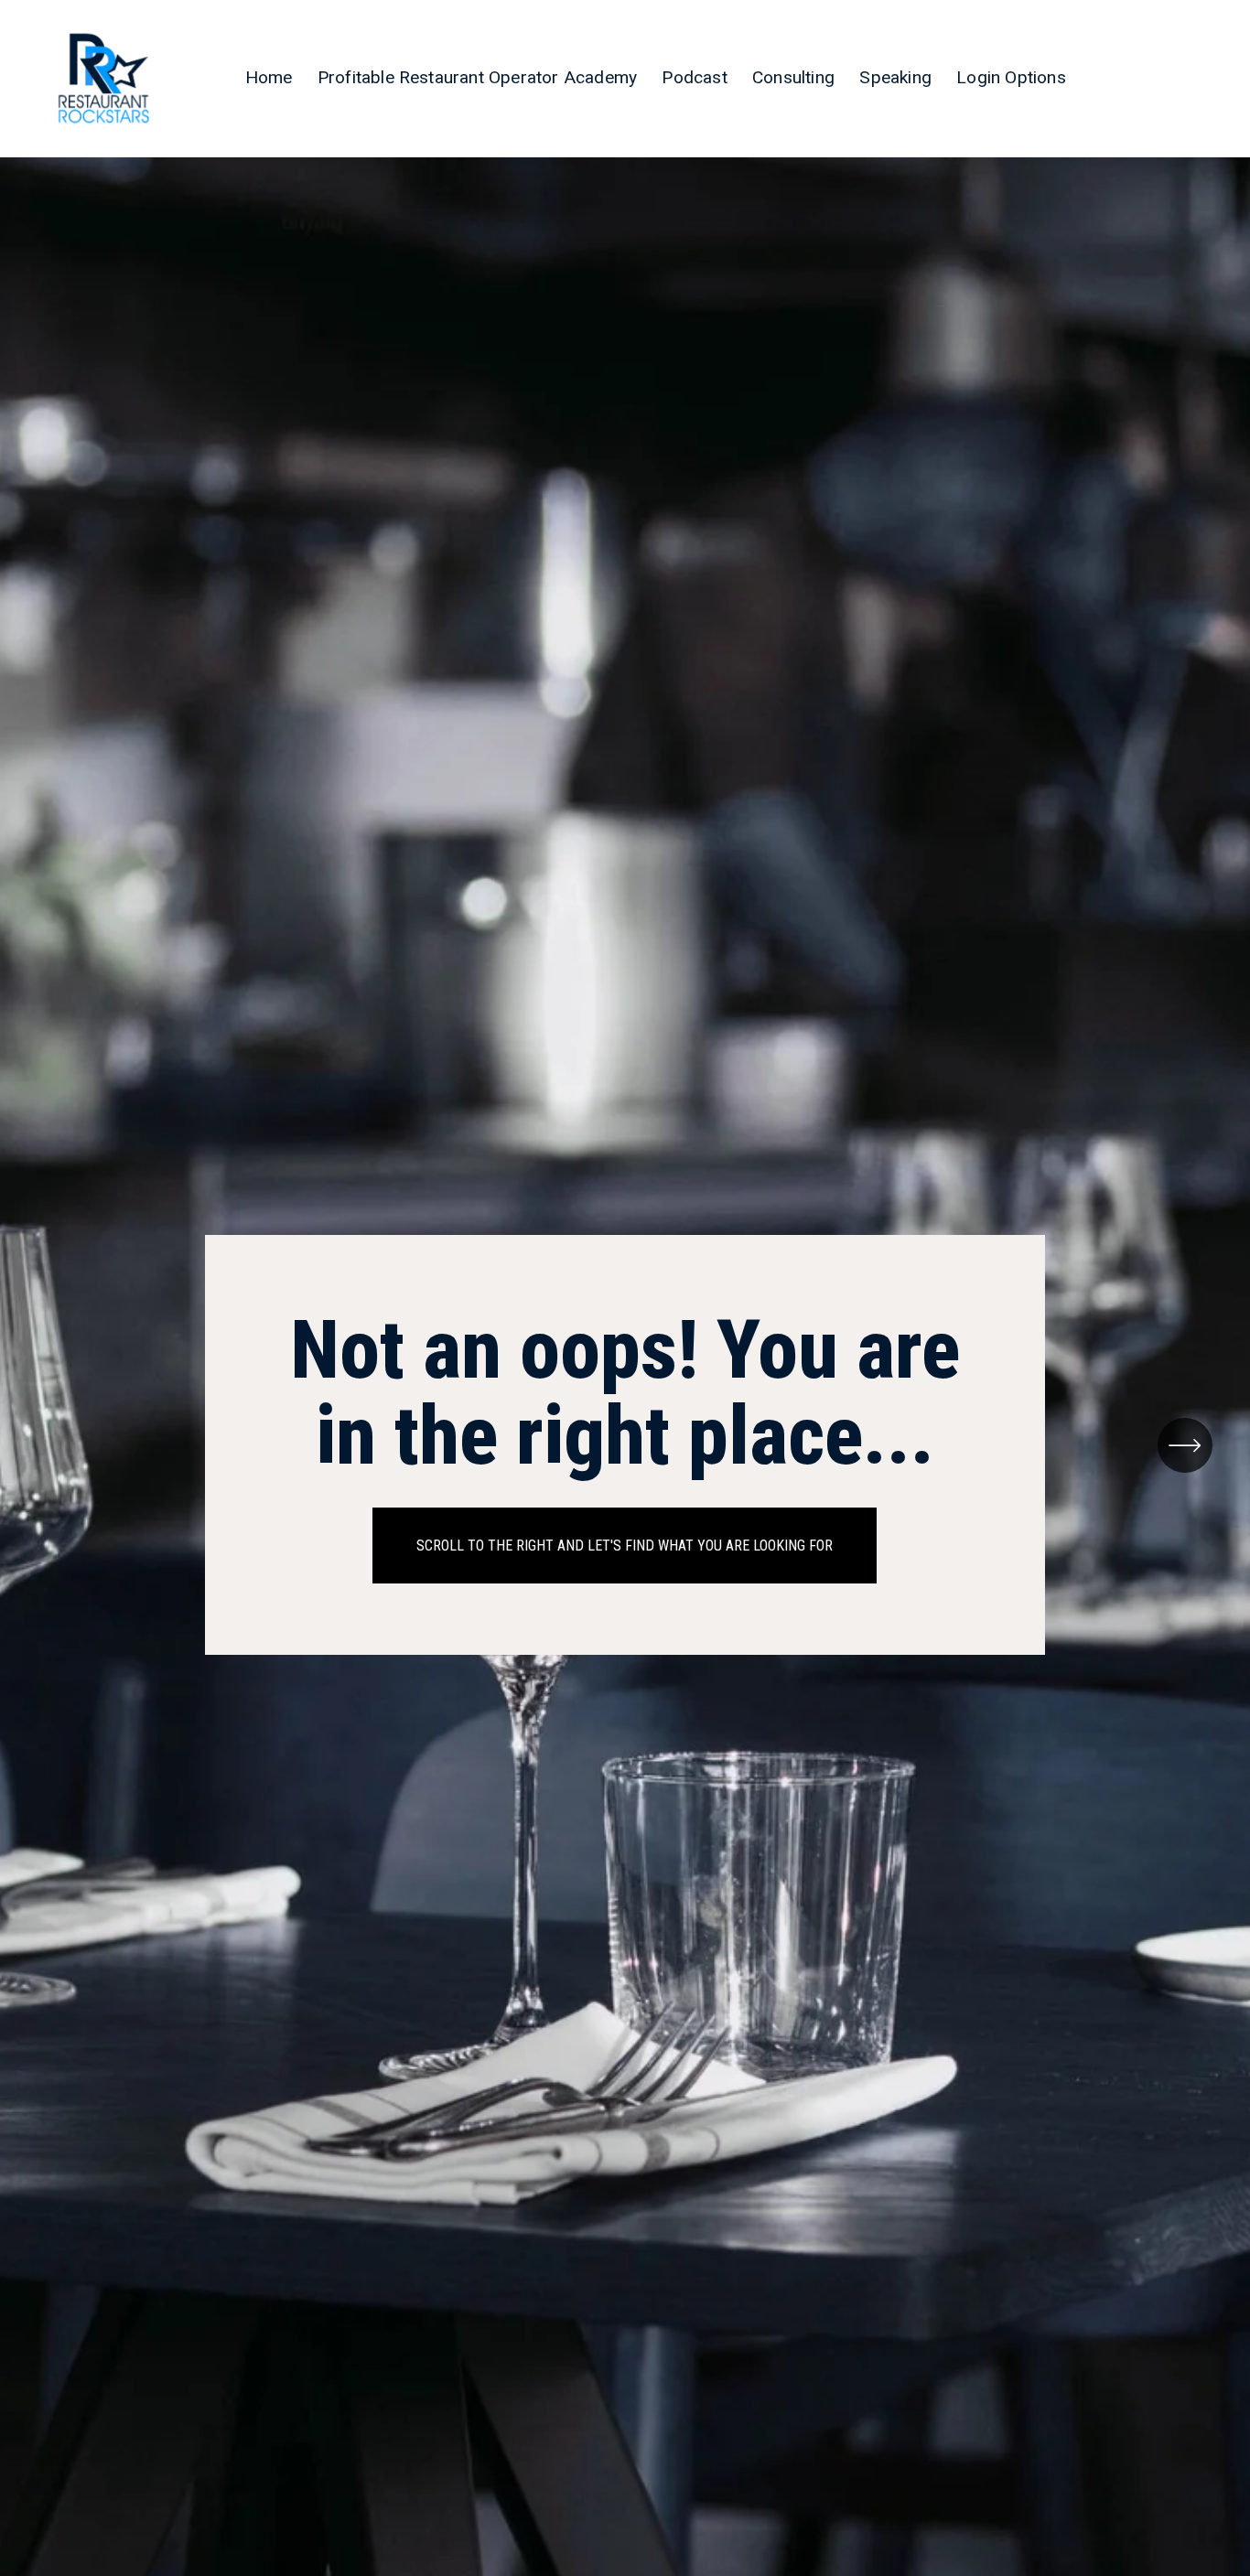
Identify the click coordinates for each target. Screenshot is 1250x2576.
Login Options (1011, 77)
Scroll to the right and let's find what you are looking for (625, 1546)
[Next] (1185, 1445)
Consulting (793, 77)
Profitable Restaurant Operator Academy (477, 77)
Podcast (694, 77)
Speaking (895, 77)
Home (269, 77)
